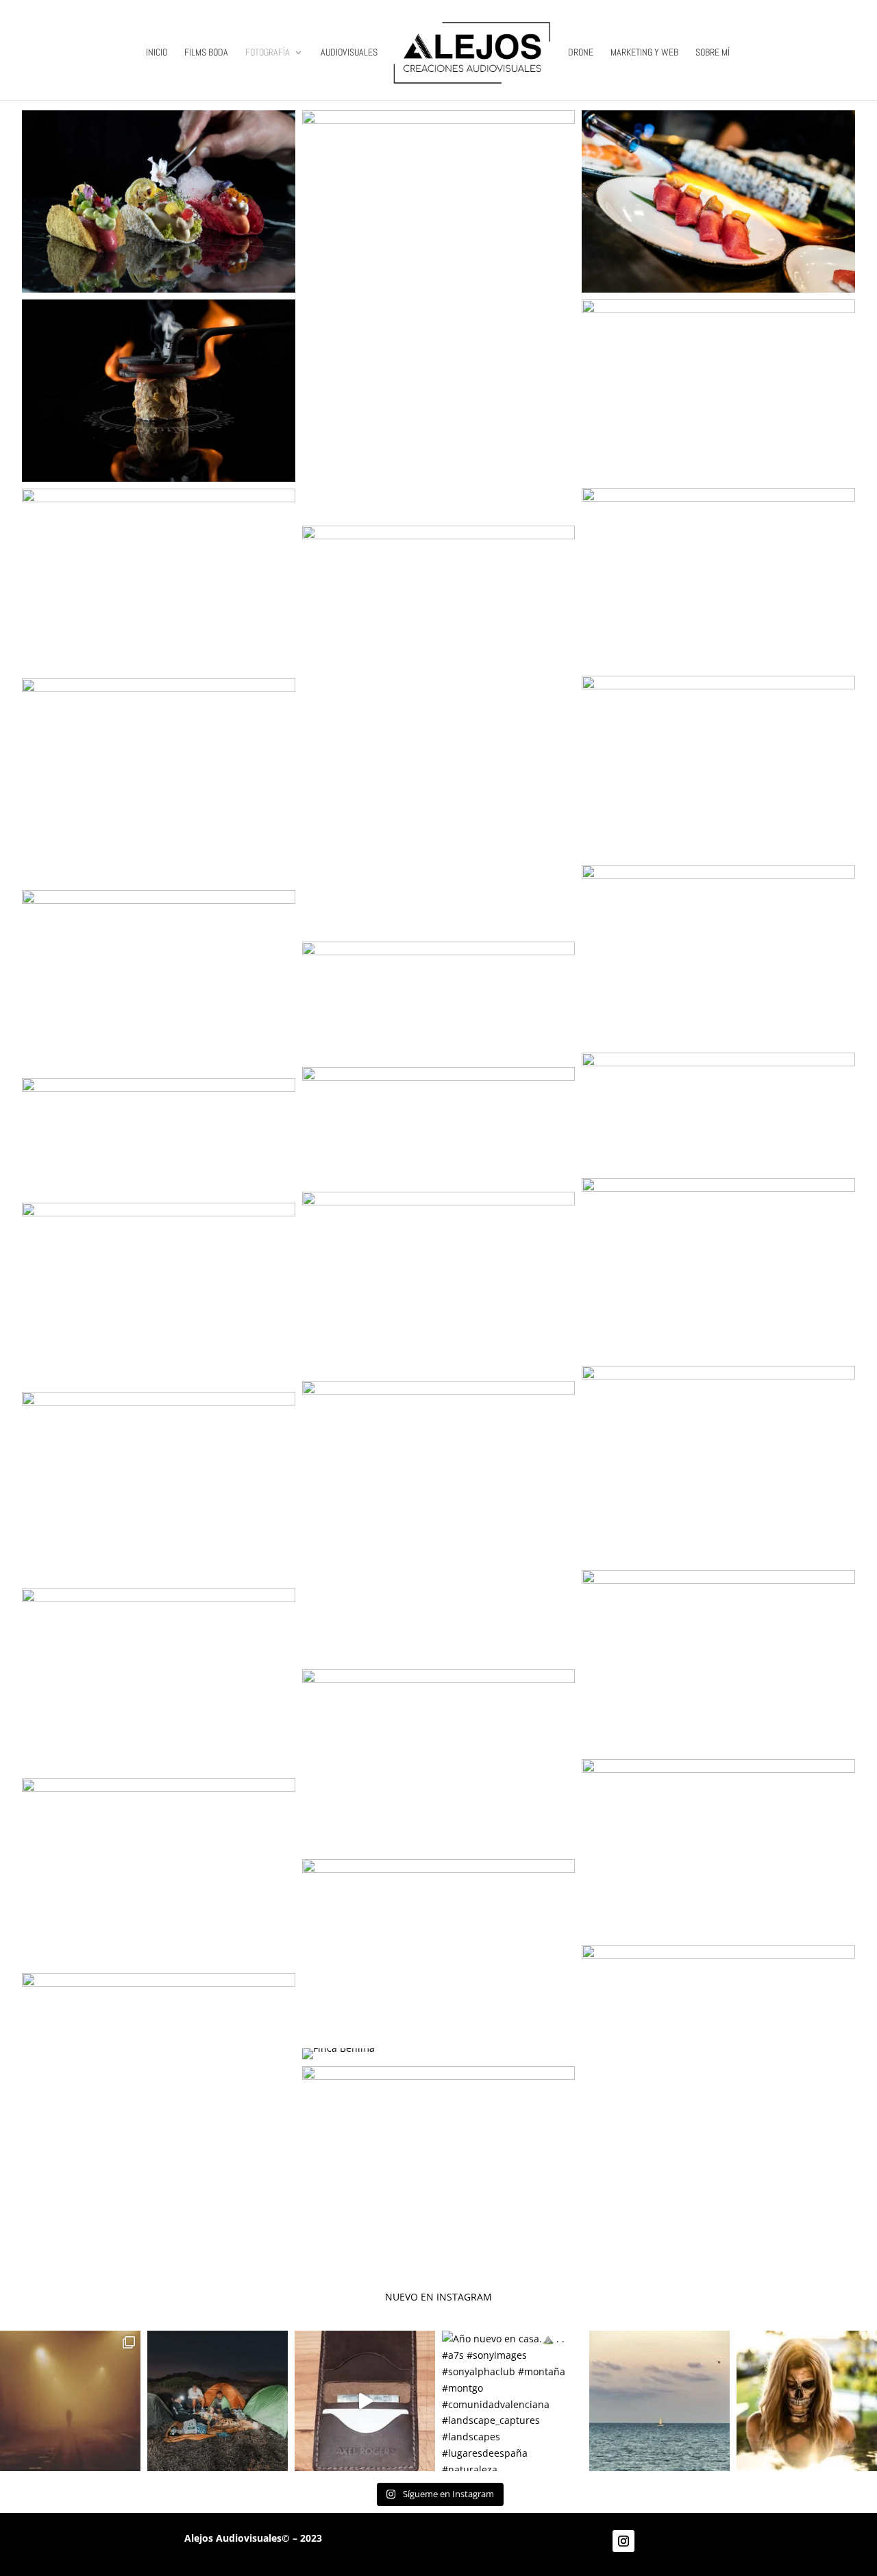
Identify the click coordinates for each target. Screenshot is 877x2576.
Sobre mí (713, 53)
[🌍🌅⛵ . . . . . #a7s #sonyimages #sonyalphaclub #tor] (659, 2401)
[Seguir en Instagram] (623, 2541)
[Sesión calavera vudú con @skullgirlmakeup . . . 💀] (807, 2401)
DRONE (581, 53)
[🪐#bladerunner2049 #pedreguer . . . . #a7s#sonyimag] (70, 2401)
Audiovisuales (349, 53)
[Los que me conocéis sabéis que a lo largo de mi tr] (365, 2401)
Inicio (157, 53)
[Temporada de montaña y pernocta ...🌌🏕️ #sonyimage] (218, 2401)
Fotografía (268, 53)
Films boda (206, 53)
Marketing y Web (644, 53)
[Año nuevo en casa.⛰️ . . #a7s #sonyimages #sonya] (512, 2401)
